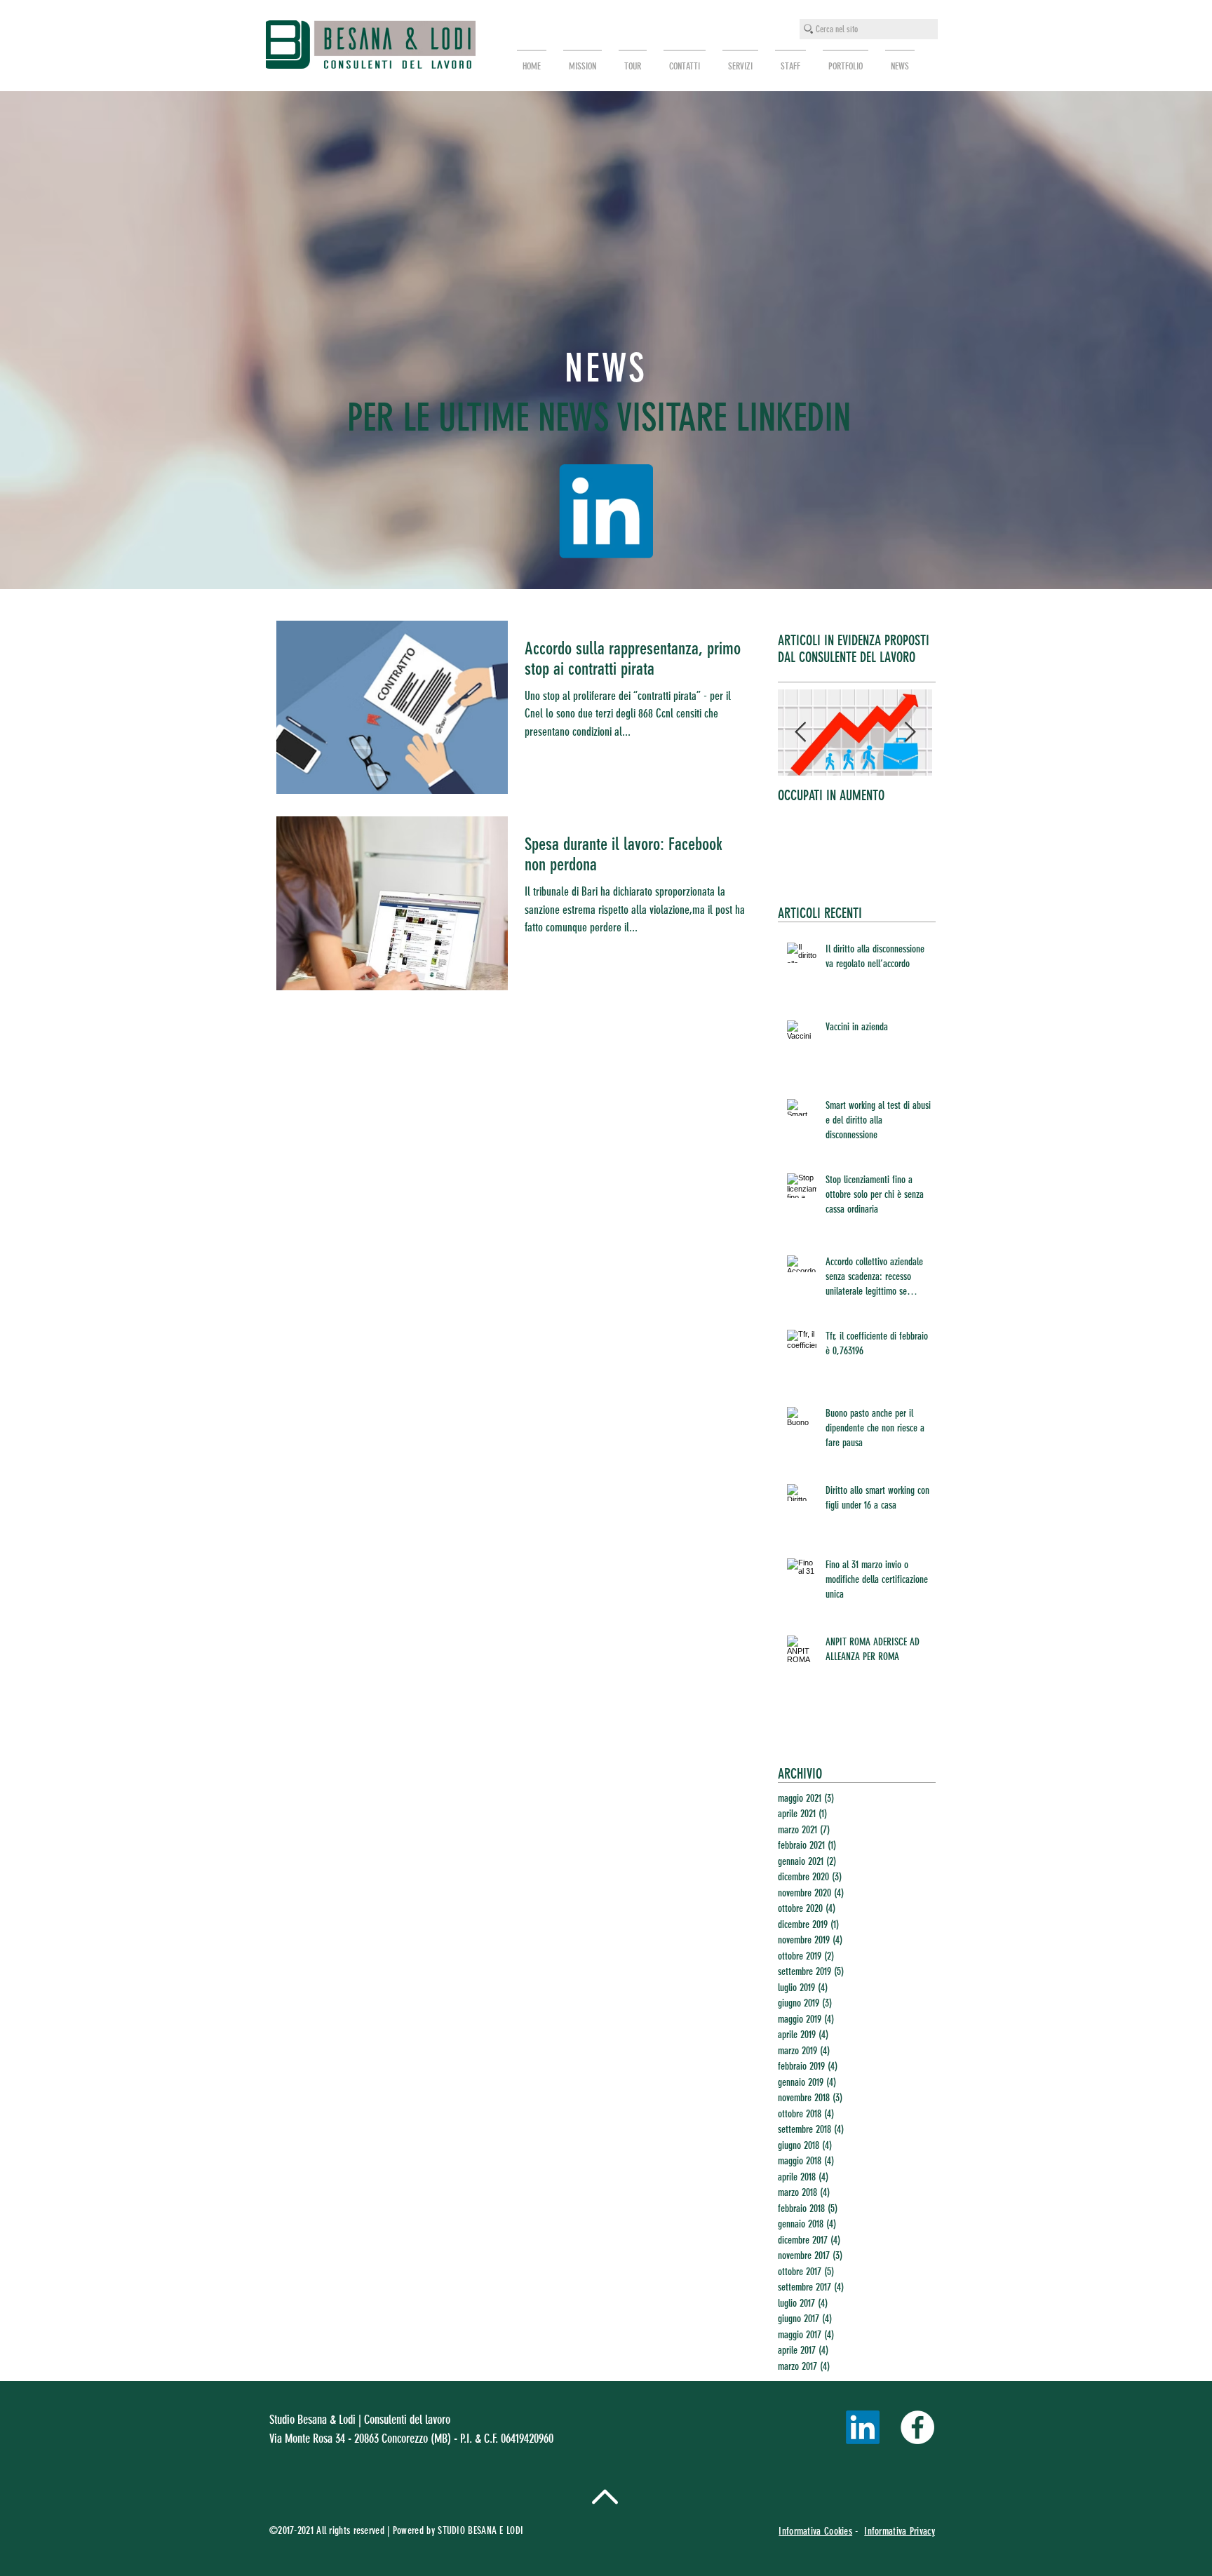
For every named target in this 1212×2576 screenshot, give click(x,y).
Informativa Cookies (815, 2531)
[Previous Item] (800, 733)
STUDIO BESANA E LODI (482, 2530)
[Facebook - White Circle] (917, 2427)
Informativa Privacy (900, 2531)
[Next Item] (910, 733)
